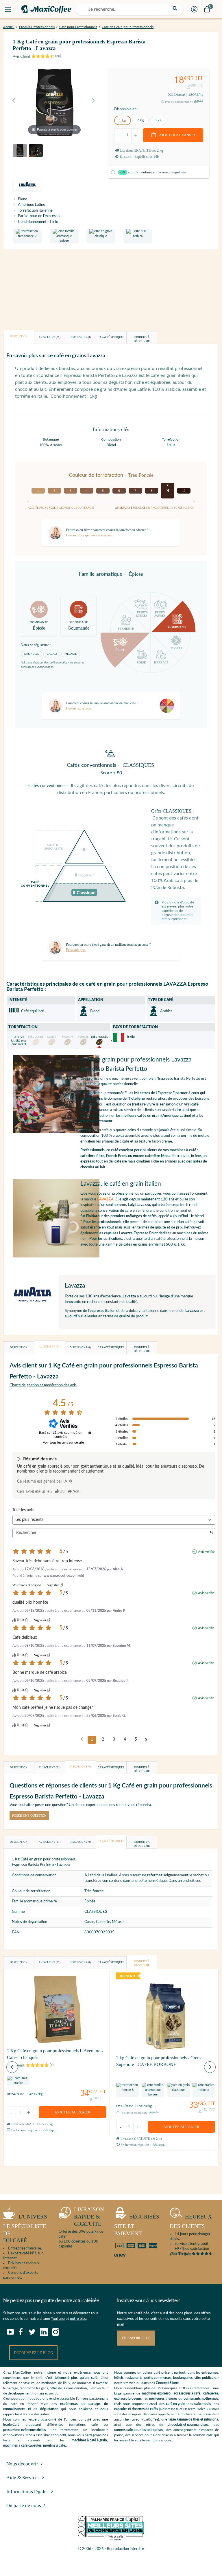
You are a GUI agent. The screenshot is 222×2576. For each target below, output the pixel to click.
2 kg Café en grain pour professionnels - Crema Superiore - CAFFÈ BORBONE (159, 2061)
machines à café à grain (89, 2440)
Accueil (9, 27)
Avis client (50, 337)
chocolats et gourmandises (188, 2425)
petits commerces (158, 2378)
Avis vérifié (206, 1552)
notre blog (78, 2319)
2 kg (140, 120)
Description (19, 336)
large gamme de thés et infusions (193, 2419)
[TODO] (71, 1481)
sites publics (204, 2378)
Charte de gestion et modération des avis (43, 1385)
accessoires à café (187, 2393)
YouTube (58, 2319)
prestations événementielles (24, 2430)
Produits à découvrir (142, 339)
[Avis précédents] (82, 1739)
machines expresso (156, 2393)
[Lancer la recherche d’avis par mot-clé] (212, 1533)
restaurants (134, 2378)
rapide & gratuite (89, 2216)
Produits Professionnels (37, 27)
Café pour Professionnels (78, 27)
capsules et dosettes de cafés (136, 2409)
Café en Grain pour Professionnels (128, 27)
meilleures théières (163, 2399)
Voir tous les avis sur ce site (63, 1442)
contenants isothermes (201, 2399)
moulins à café (54, 2445)
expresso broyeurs (128, 2399)
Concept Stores (168, 2383)
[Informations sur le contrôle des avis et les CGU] (90, 1433)
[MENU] (8, 9)
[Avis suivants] (146, 1740)
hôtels (119, 2378)
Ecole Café (11, 2425)
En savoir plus (136, 2338)
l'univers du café (25, 2228)
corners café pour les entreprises (139, 2430)
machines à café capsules (22, 2445)
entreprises (210, 2373)
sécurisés (137, 2225)
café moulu (203, 2404)
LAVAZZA (105, 1199)
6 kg (158, 120)
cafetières (211, 2393)
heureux (191, 2221)
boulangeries (183, 2378)
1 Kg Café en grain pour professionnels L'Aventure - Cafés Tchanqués (55, 2054)
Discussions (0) (80, 337)
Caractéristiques (111, 337)
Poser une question (29, 1816)
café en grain (176, 2404)
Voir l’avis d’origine (27, 1585)
